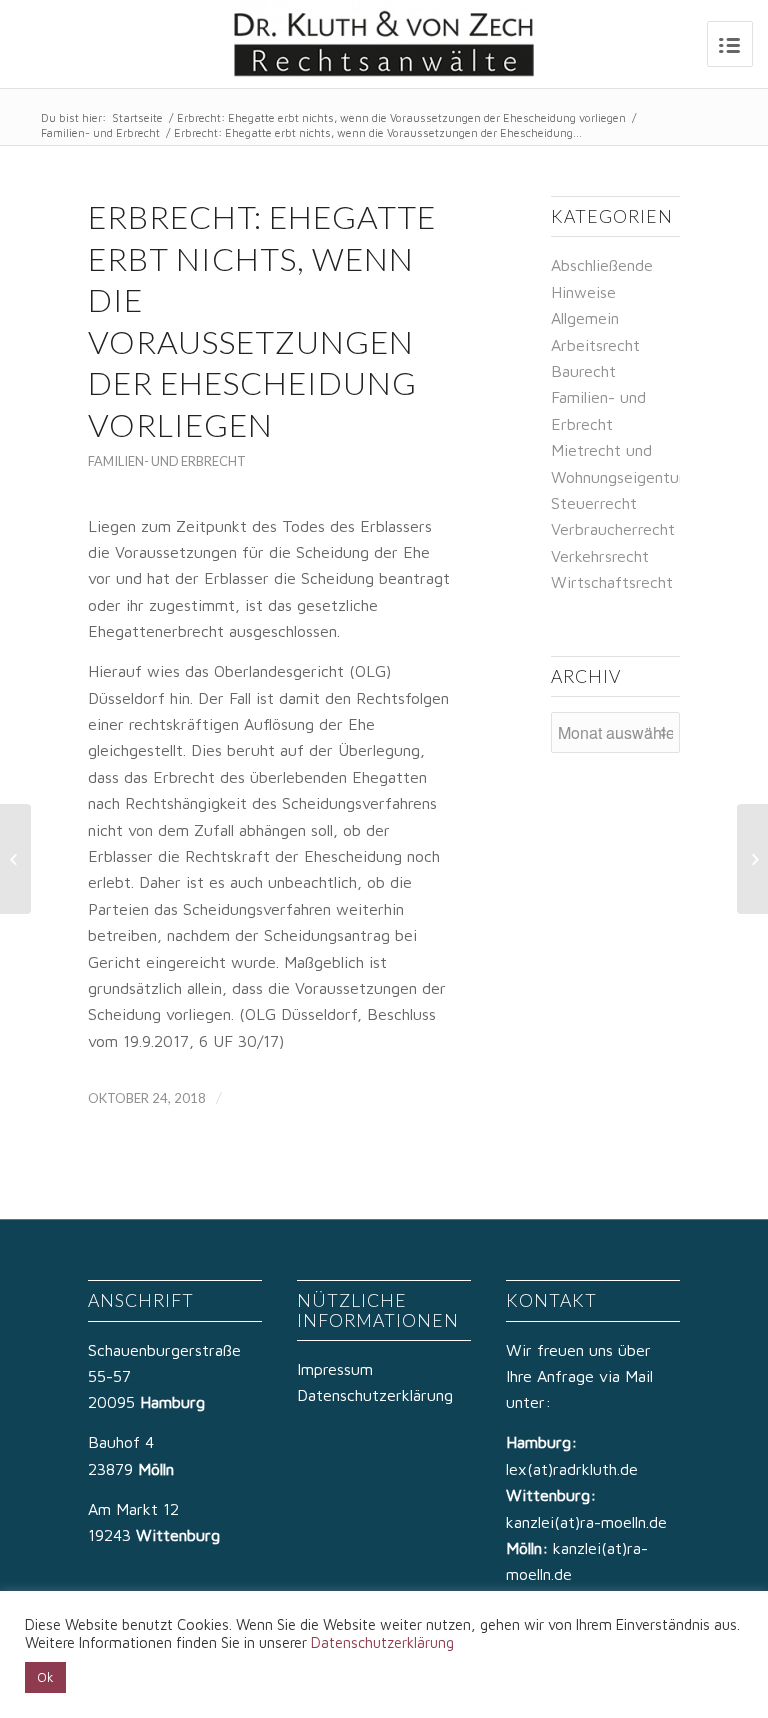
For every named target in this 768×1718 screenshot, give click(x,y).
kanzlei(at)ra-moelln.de (586, 1522)
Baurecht (583, 371)
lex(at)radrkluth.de (574, 1469)
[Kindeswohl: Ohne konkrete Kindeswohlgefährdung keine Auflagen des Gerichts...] (15, 859)
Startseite (137, 117)
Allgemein (585, 318)
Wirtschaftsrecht (612, 582)
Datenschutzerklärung (375, 1395)
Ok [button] (45, 1677)
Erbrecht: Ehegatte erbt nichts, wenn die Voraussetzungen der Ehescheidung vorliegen (401, 117)
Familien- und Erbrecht (100, 132)
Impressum (335, 1369)
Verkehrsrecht (600, 556)
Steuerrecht (594, 503)
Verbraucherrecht (613, 529)
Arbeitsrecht (595, 345)
